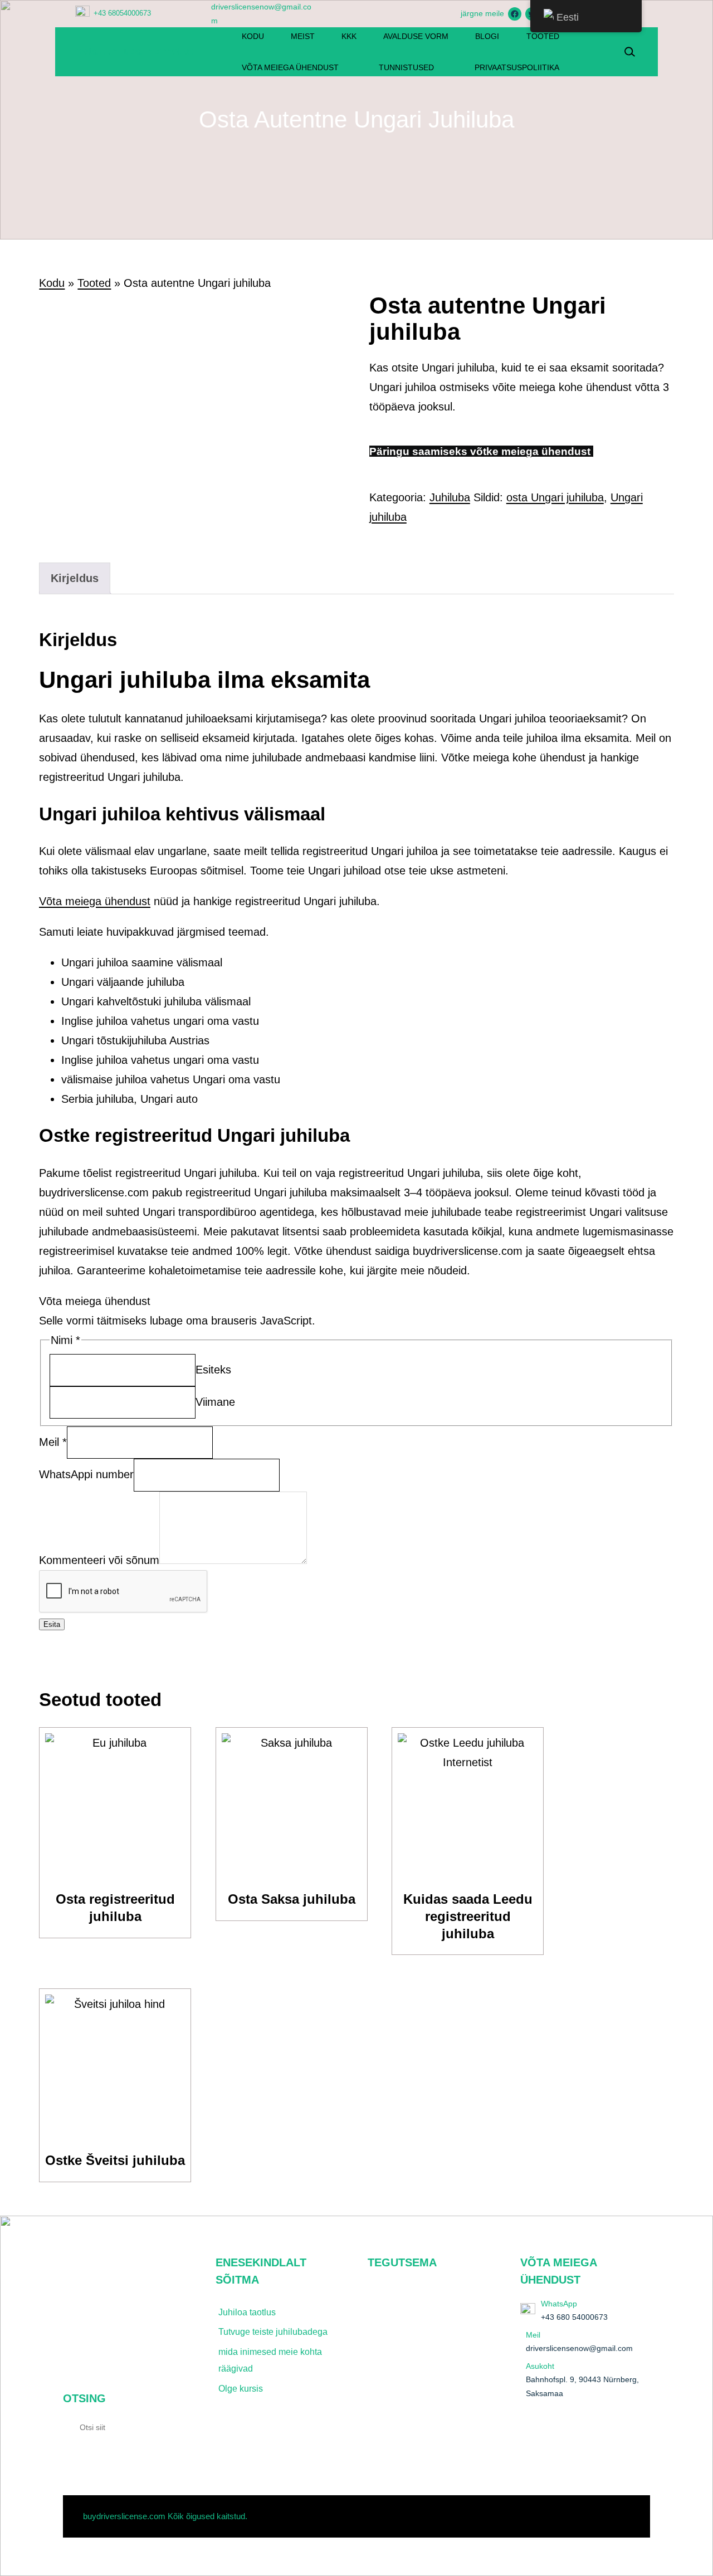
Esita (52, 1624)
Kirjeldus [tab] (75, 578)
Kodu (52, 283)
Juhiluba (450, 497)
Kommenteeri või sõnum (99, 1560)
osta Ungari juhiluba (555, 497)
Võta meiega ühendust (95, 901)
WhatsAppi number (86, 1474)
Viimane (215, 1401)
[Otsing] (178, 2427)
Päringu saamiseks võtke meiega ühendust (481, 451)
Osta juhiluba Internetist (134, 51)
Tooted (94, 283)
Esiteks (213, 1369)
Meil (53, 1442)
